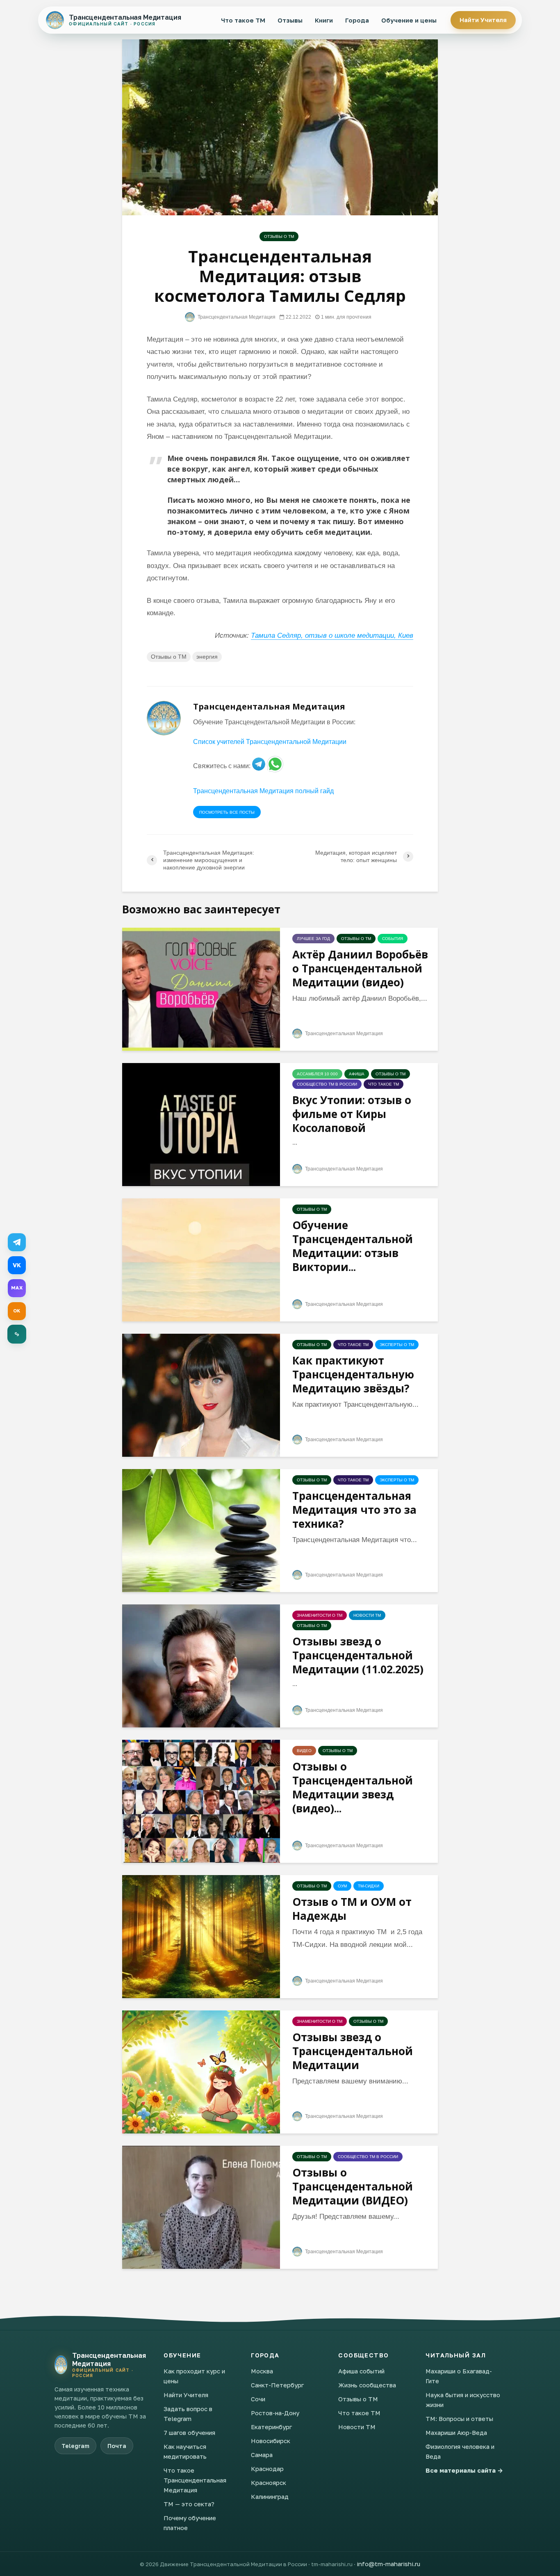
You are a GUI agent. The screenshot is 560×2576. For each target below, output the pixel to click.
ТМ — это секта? (189, 2504)
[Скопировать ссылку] (17, 1334)
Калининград (270, 2496)
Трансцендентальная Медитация (236, 317)
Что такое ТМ (243, 20)
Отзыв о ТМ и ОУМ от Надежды (352, 1909)
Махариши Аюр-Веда (456, 2432)
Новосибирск (271, 2441)
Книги (324, 20)
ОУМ (342, 1886)
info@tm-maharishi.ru (388, 2564)
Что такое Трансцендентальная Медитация (195, 2480)
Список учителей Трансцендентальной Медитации (270, 742)
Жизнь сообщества (367, 2385)
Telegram (75, 2446)
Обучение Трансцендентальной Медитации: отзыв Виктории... (353, 1246)
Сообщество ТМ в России (327, 1084)
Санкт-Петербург (277, 2385)
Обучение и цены (409, 20)
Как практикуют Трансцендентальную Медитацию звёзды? (353, 1374)
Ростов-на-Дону (275, 2413)
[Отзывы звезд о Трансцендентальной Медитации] (201, 2071)
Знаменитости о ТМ (320, 1615)
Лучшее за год (313, 939)
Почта (117, 2446)
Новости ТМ (367, 1615)
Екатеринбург (271, 2427)
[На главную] (61, 2365)
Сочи (258, 2399)
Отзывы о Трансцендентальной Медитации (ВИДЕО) (353, 2186)
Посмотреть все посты (227, 812)
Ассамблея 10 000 (317, 1074)
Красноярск (269, 2482)
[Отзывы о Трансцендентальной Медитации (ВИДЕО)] (201, 2207)
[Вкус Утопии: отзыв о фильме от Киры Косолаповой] (201, 1124)
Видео (304, 1751)
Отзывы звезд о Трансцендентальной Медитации (353, 2051)
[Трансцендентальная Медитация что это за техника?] (201, 1530)
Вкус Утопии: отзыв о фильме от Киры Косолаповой (352, 1114)
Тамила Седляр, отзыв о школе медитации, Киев (332, 635)
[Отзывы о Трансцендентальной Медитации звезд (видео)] (201, 1801)
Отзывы (290, 20)
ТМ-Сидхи (369, 1886)
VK (17, 1265)
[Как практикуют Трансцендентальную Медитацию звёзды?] (201, 1395)
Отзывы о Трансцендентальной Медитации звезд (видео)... (353, 1787)
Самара (262, 2455)
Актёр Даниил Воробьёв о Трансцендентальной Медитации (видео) (360, 968)
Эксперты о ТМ (397, 1345)
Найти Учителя (483, 20)
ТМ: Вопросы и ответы (459, 2419)
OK (17, 1311)
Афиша (357, 1074)
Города (357, 20)
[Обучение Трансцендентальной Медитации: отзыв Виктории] (201, 1259)
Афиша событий (361, 2371)
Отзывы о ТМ (279, 236)
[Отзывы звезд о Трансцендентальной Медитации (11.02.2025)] (201, 1665)
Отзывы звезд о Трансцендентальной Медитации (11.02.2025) (358, 1655)
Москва (262, 2371)
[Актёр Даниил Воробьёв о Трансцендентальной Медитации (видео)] (201, 989)
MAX (17, 1288)
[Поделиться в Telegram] (17, 1242)
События (393, 939)
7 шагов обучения (189, 2432)
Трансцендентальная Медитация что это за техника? (354, 1510)
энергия (207, 657)
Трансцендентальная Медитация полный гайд (263, 791)
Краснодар (267, 2469)
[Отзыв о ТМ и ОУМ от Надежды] (201, 1936)
